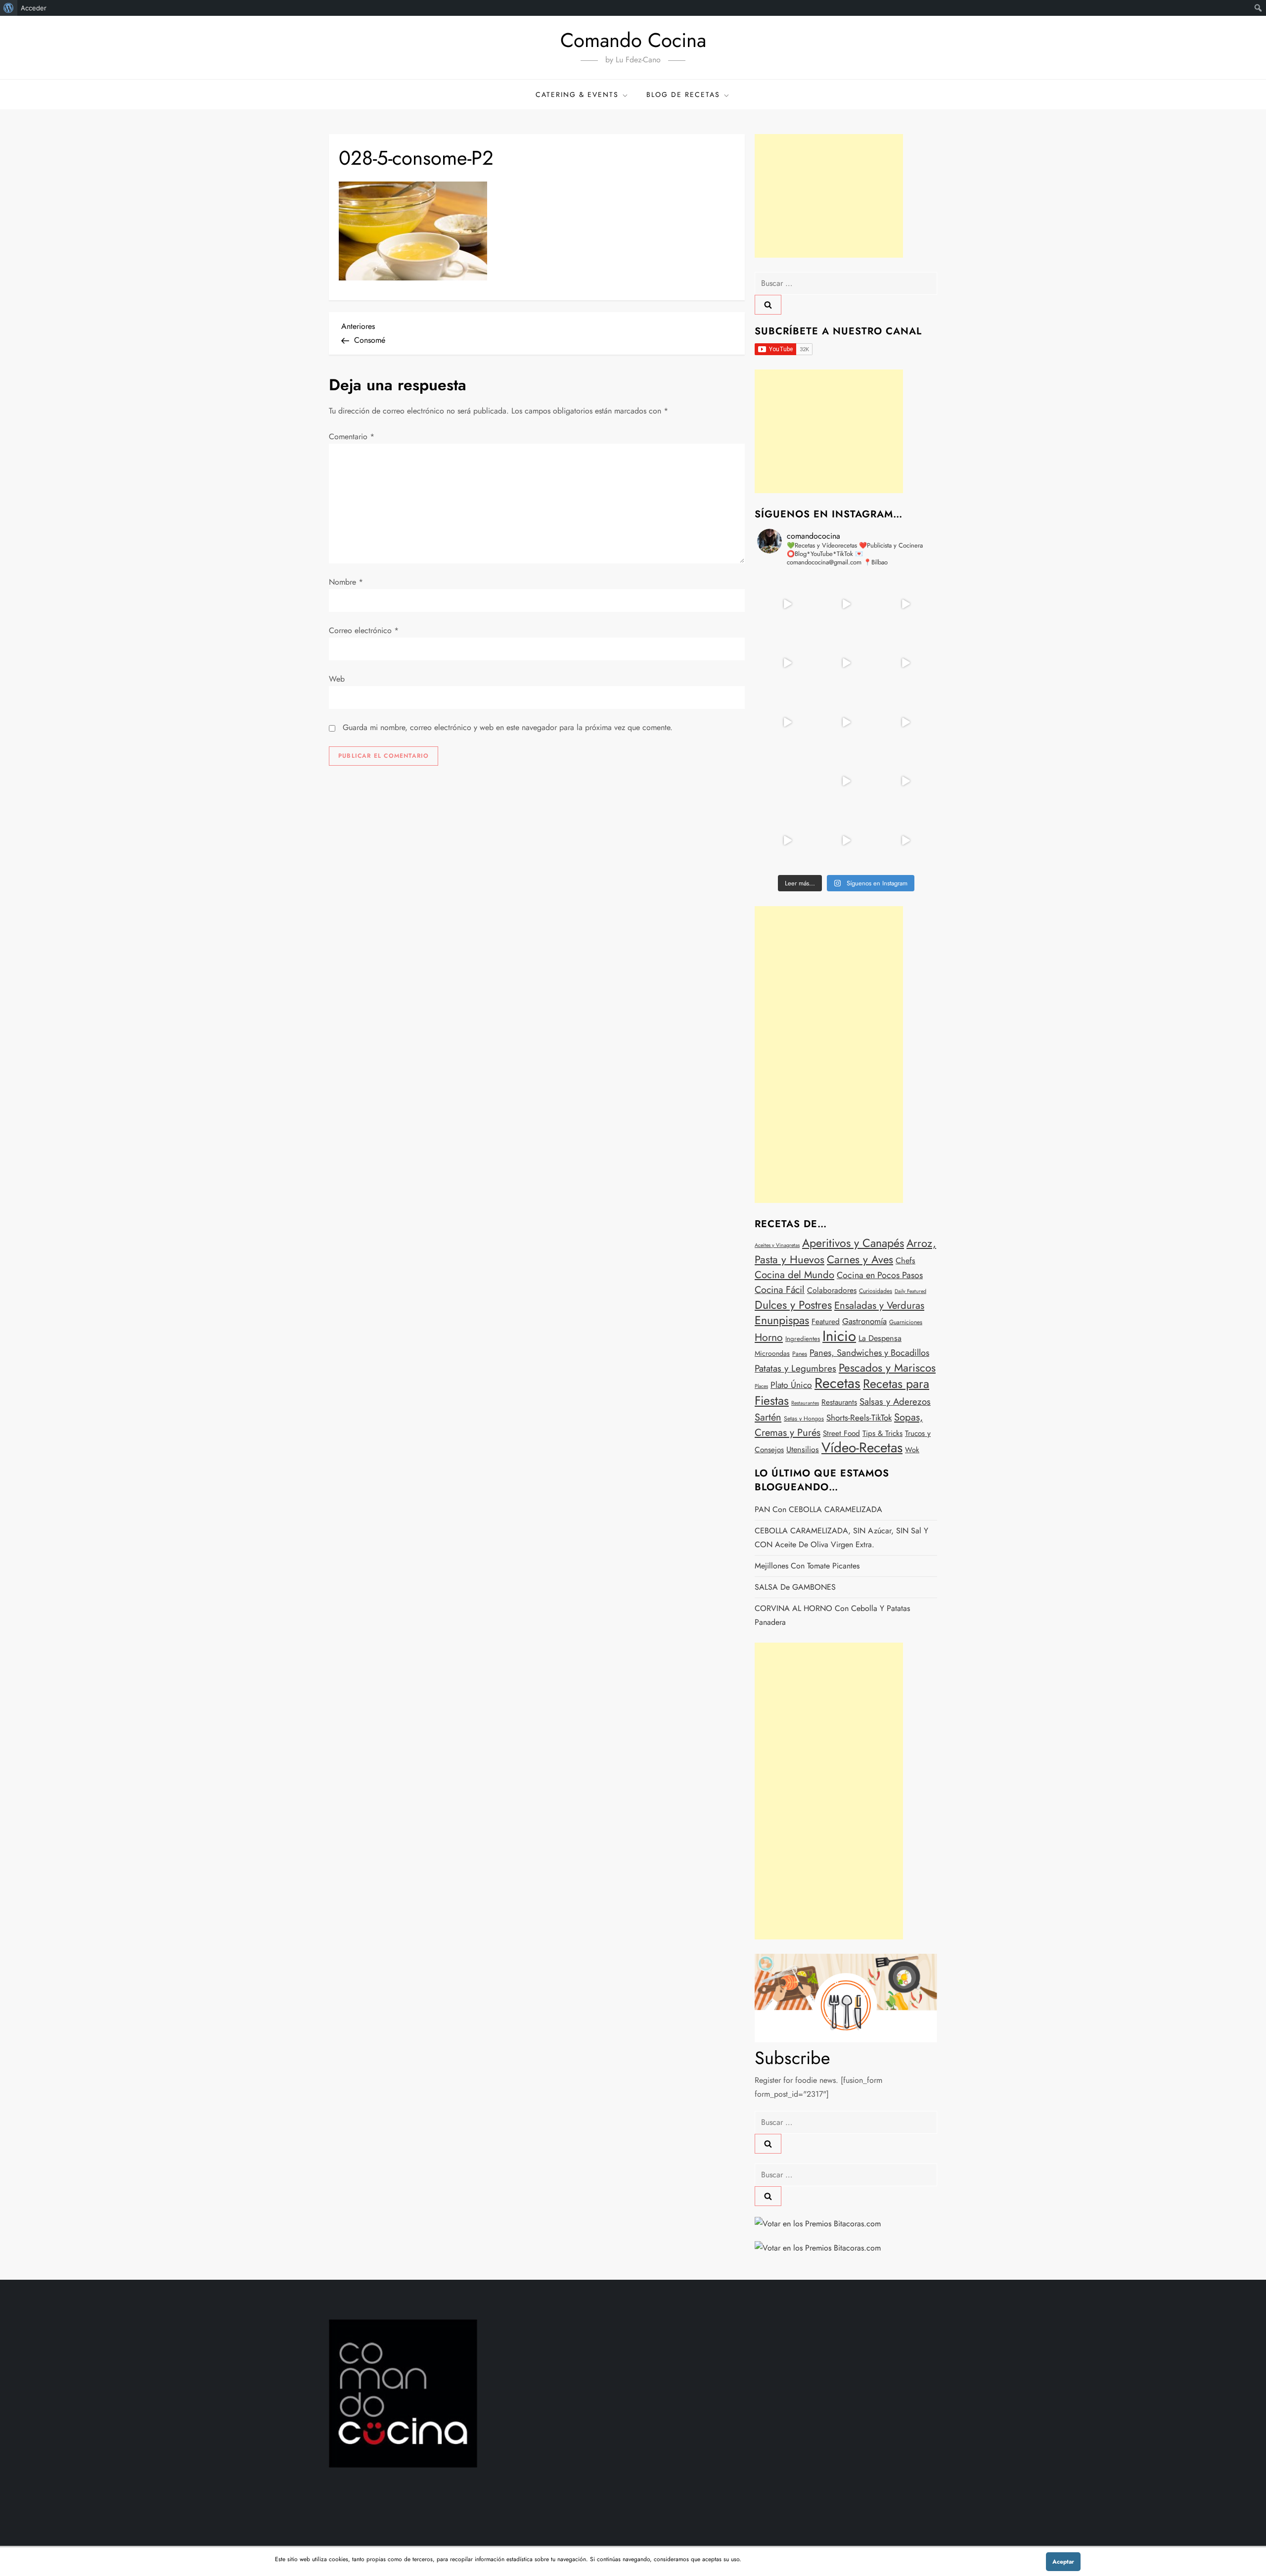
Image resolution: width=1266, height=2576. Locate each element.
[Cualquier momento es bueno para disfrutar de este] (787, 840)
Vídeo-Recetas (862, 1447)
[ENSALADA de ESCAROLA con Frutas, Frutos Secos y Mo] (846, 663)
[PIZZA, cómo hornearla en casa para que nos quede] (905, 722)
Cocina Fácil (780, 1289)
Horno (769, 1337)
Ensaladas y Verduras (879, 1305)
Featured (826, 1322)
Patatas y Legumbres (795, 1368)
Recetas (837, 1383)
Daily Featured (910, 1291)
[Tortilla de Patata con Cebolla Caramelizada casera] (787, 604)
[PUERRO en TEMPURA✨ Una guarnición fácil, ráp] (905, 840)
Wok (912, 1450)
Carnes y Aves (860, 1259)
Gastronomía (864, 1321)
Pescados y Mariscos (887, 1368)
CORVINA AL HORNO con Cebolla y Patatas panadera (832, 1615)
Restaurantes (805, 1403)
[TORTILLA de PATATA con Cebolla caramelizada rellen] (787, 722)
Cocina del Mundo (794, 1275)
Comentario (352, 437)
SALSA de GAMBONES (795, 1587)
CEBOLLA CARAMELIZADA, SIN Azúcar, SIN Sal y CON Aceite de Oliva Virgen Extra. (841, 1538)
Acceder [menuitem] (34, 8)
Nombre (346, 582)
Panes (800, 1354)
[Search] (768, 305)
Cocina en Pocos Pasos (880, 1275)
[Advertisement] (829, 196)
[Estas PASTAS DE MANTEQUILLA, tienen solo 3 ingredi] (905, 604)
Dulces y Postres (793, 1305)
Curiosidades (876, 1291)
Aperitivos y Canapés (853, 1243)
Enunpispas (782, 1320)
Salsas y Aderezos (895, 1402)
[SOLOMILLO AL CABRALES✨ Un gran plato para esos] (846, 840)
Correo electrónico (364, 630)
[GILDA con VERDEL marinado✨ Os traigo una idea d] (846, 782)
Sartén (768, 1417)
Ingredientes (803, 1339)
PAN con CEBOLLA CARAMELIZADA (818, 1509)
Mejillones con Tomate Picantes (807, 1566)
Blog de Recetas (683, 94)
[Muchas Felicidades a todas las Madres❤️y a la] (787, 782)
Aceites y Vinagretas (777, 1245)
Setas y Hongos (804, 1419)
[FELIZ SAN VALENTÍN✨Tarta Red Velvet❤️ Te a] (846, 722)
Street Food (841, 1433)
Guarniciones (906, 1322)
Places (761, 1386)
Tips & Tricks (882, 1433)
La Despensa (880, 1338)
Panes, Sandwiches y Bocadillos (869, 1353)
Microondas (772, 1353)
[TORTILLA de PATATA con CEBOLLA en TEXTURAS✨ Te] (905, 663)
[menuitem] (9, 8)
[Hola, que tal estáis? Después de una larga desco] (787, 663)
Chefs (905, 1261)
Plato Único (791, 1385)
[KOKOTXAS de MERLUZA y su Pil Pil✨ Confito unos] (846, 604)
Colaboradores (832, 1290)
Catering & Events (577, 94)
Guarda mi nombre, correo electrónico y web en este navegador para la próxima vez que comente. (508, 727)
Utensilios (803, 1449)
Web (337, 679)
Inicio (839, 1336)
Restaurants (839, 1402)
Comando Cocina (633, 40)
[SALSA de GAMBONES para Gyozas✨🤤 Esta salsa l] (905, 782)
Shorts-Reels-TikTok (859, 1418)
